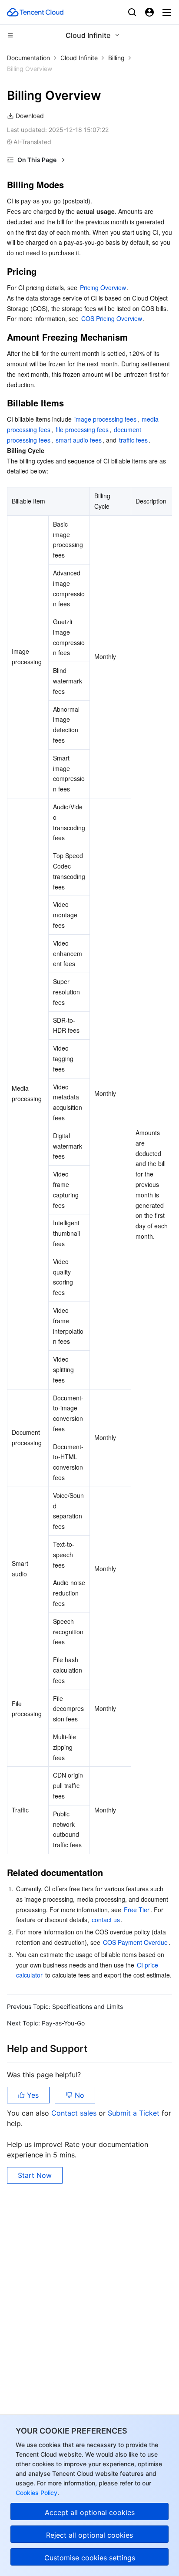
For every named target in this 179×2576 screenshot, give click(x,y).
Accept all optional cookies (90, 2512)
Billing (116, 58)
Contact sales (75, 2113)
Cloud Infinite (79, 58)
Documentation (28, 58)
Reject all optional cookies (89, 2535)
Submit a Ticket (135, 2113)
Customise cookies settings (90, 2558)
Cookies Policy (36, 2493)
